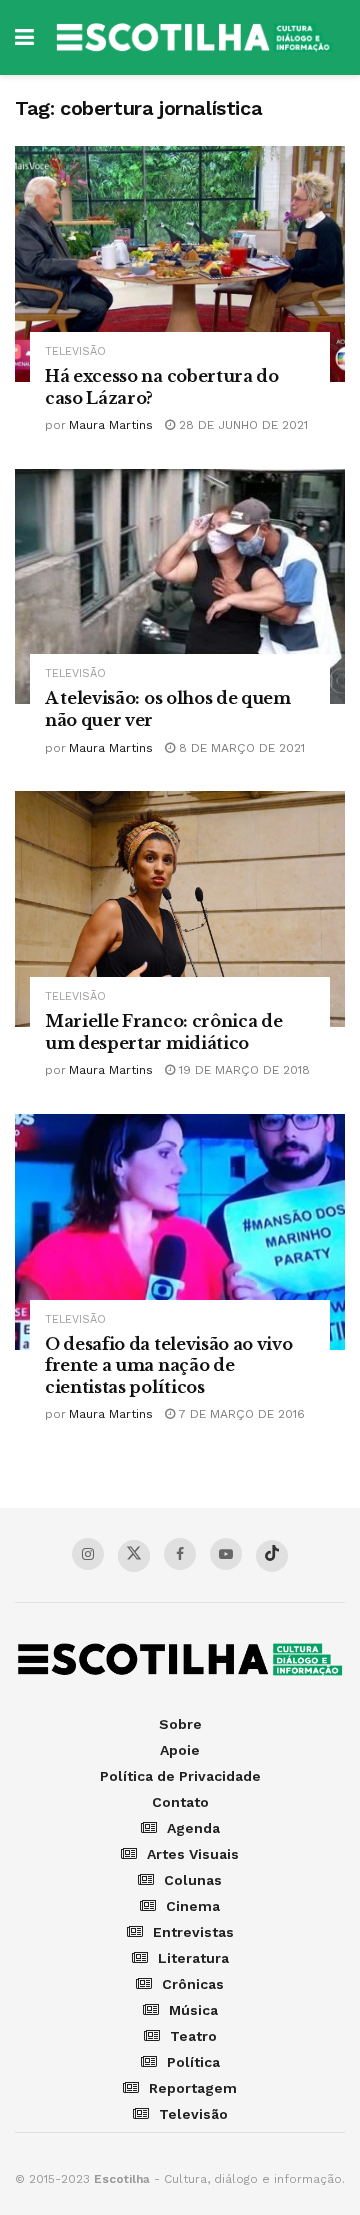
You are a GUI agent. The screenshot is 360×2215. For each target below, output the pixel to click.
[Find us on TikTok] (272, 1556)
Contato (180, 1802)
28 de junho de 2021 (241, 425)
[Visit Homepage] (194, 37)
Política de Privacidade (180, 1776)
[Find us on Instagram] (88, 1554)
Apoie (180, 1750)
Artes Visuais (193, 1854)
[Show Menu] (24, 37)
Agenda (193, 1828)
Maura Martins (111, 425)
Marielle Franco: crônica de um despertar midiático (163, 1032)
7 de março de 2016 (240, 1414)
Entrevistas (193, 1932)
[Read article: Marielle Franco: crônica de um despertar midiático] (180, 909)
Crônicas (193, 1984)
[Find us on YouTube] (226, 1554)
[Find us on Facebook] (180, 1554)
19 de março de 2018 (242, 1070)
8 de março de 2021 (240, 748)
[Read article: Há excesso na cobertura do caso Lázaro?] (180, 264)
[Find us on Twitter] (134, 1556)
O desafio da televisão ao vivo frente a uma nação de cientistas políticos (168, 1365)
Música (193, 2010)
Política (193, 2062)
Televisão (75, 351)
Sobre (180, 1724)
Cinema (193, 1906)
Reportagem (193, 2088)
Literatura (193, 1958)
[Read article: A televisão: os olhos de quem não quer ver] (180, 587)
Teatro (193, 2036)
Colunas (193, 1880)
